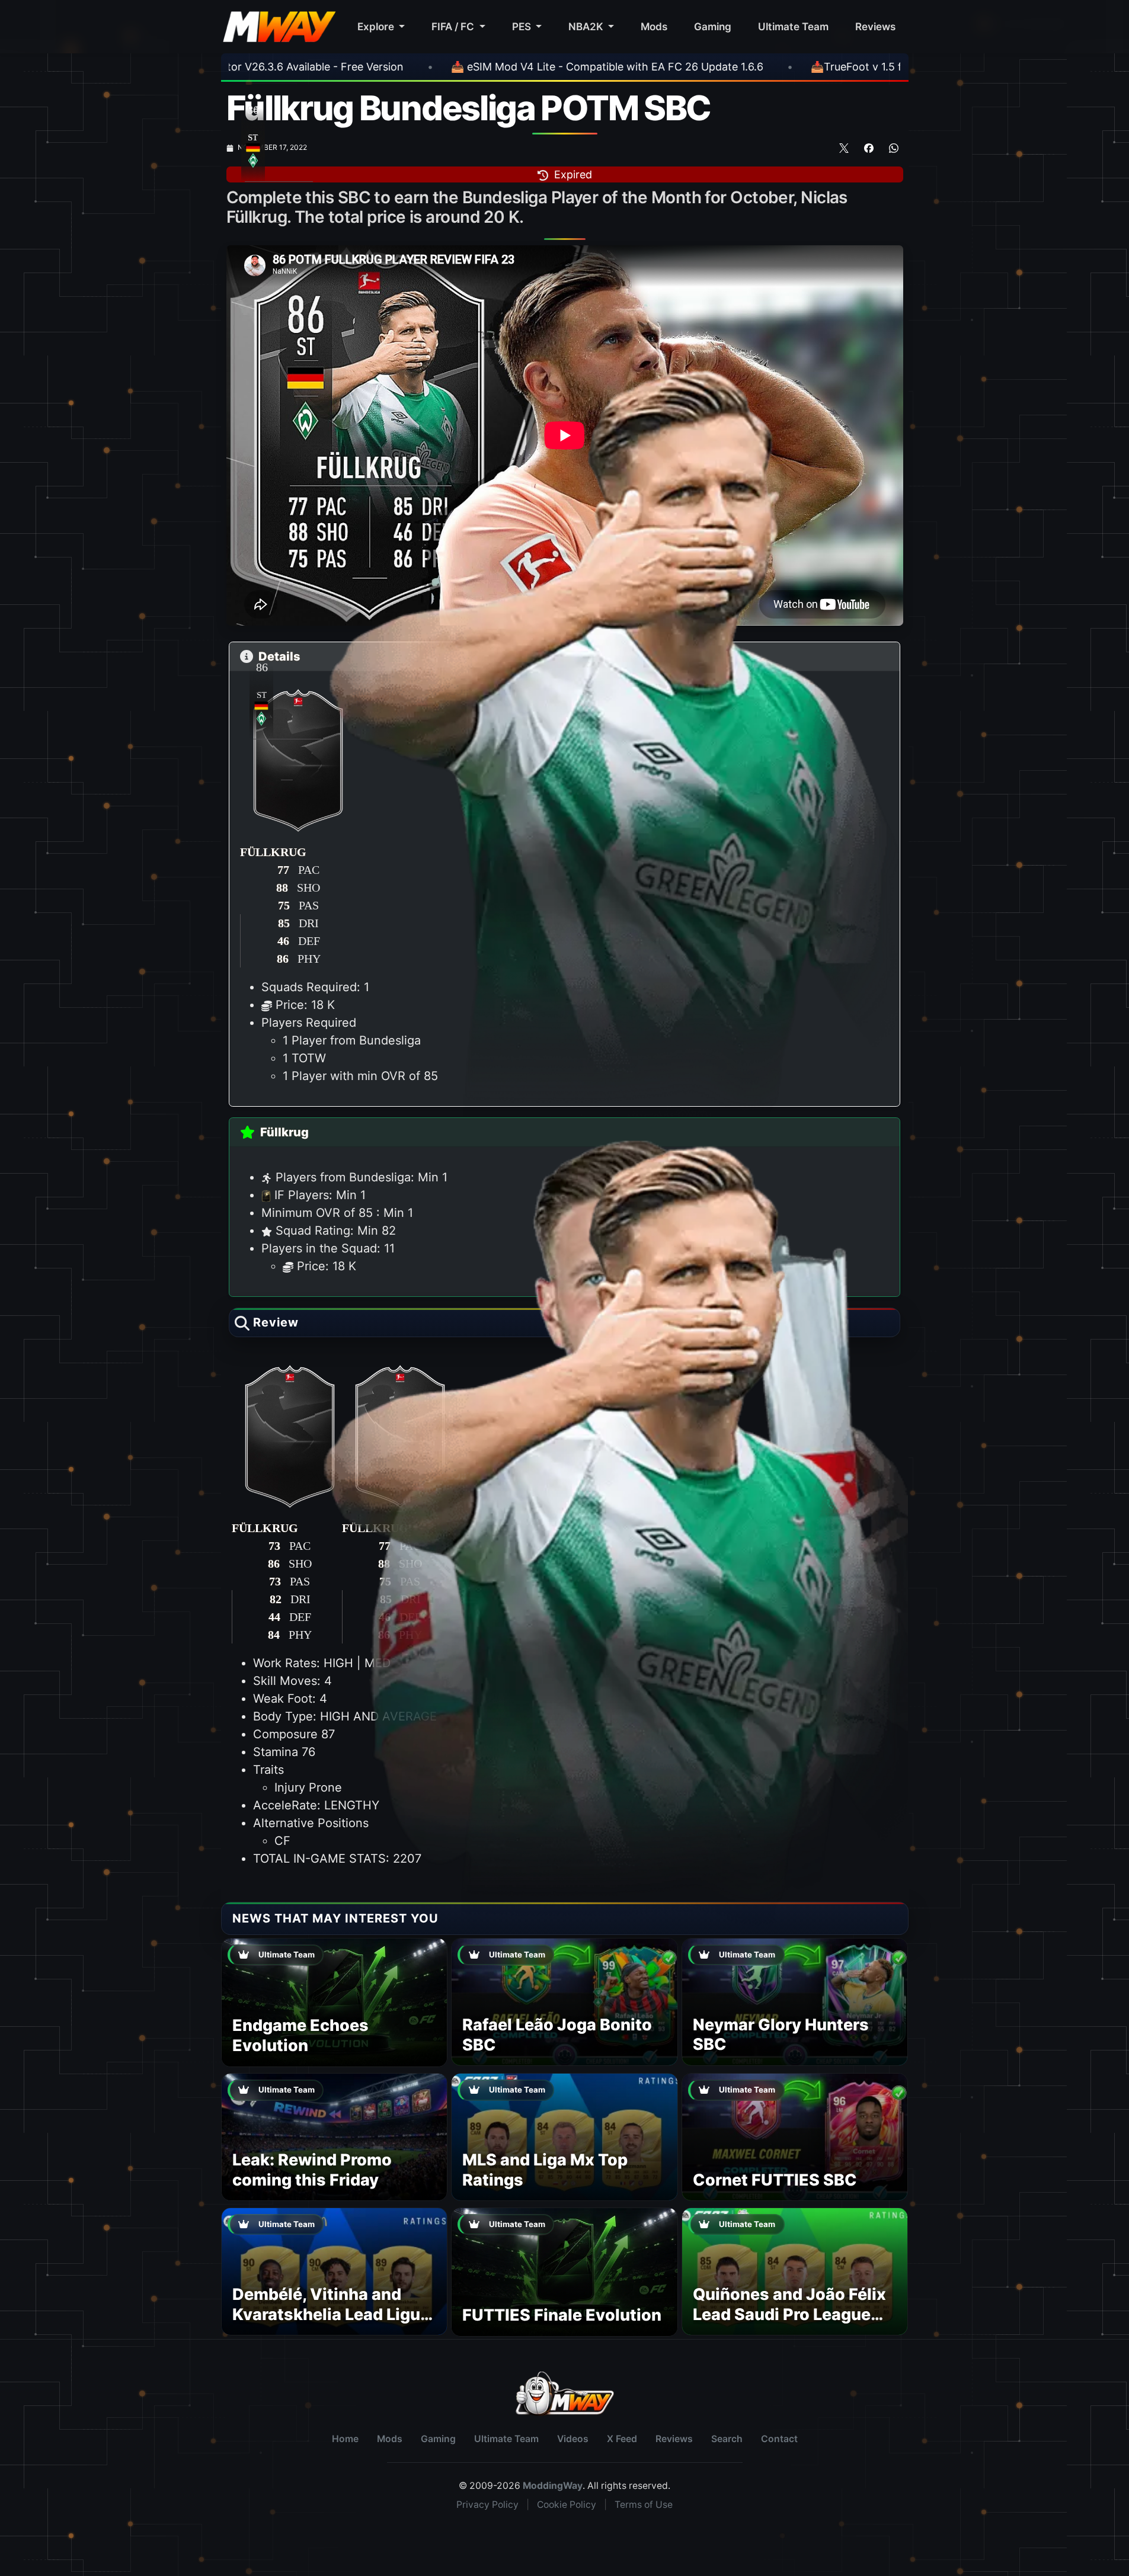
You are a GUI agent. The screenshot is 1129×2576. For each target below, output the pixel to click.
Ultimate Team (793, 26)
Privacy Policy (487, 2505)
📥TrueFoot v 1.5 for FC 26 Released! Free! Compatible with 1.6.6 (711, 67)
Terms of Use (644, 2505)
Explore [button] (377, 26)
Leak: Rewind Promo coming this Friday (312, 2170)
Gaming (713, 26)
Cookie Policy (567, 2505)
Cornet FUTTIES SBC (775, 2180)
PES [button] (523, 26)
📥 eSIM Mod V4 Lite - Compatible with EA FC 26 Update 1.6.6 (345, 67)
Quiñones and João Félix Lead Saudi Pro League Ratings (789, 2314)
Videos (573, 2439)
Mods (654, 26)
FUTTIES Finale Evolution (562, 2315)
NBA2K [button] (587, 26)
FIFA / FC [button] (454, 26)
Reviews (875, 26)
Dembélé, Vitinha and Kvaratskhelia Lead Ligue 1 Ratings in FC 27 (331, 2314)
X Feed (622, 2439)
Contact (779, 2439)
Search (727, 2439)
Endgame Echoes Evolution (300, 2035)
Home (345, 2439)
